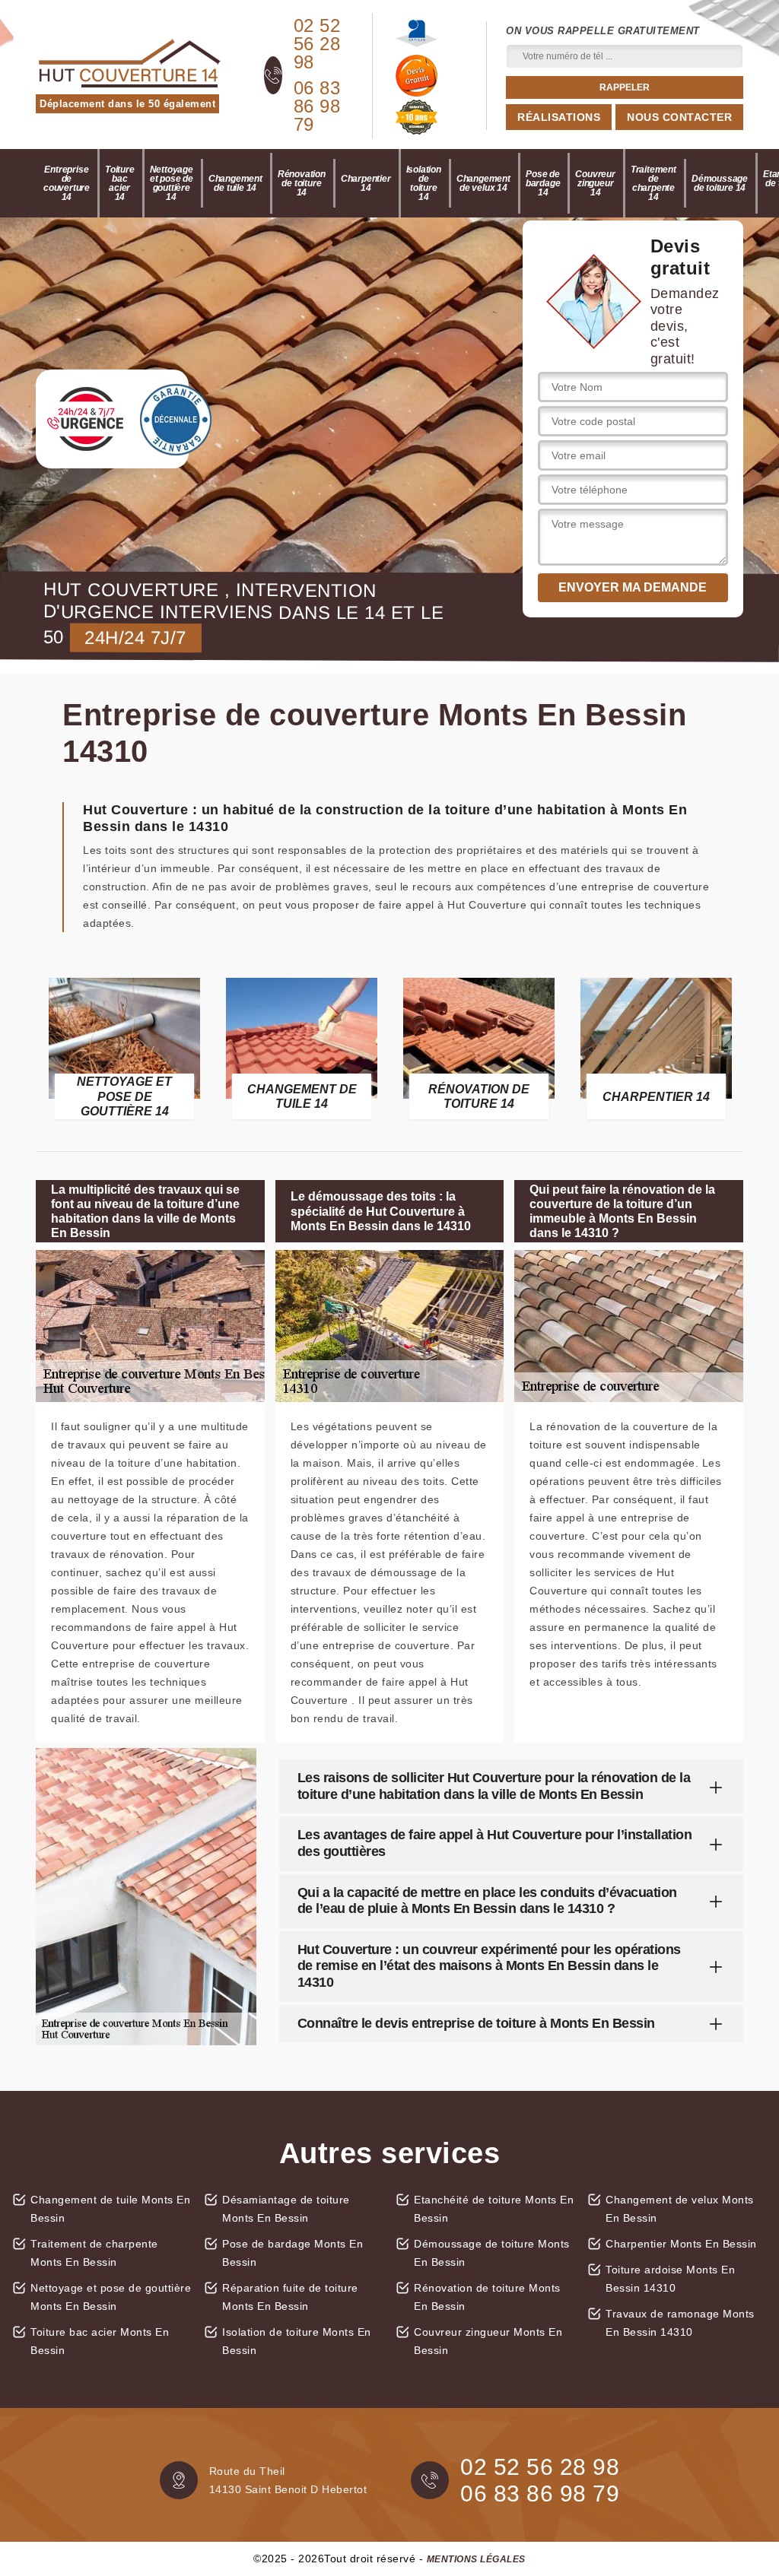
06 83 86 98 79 (317, 106)
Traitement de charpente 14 (653, 183)
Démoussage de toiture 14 (720, 183)
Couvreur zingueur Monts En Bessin (488, 2341)
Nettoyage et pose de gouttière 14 (172, 183)
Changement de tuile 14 (235, 183)
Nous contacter (679, 117)
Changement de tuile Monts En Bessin (110, 2209)
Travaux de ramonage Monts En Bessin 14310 (680, 2323)
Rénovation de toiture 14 (302, 183)
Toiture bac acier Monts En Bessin (100, 2341)
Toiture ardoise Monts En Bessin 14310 (670, 2279)
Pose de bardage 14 (543, 183)
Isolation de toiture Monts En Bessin (297, 2341)
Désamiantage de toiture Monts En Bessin (286, 2209)
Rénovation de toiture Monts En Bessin (487, 2297)
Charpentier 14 (366, 183)
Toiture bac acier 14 (120, 183)
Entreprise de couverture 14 (67, 183)
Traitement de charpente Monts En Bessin (94, 2253)
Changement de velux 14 (483, 183)
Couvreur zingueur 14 (595, 183)
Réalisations (559, 117)
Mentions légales (476, 2559)
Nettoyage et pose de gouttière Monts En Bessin (111, 2297)
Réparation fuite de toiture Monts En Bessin (290, 2297)
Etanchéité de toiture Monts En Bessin (494, 2209)
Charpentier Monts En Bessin (681, 2244)
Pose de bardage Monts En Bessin (293, 2253)
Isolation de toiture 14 (424, 183)
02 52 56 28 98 (317, 44)
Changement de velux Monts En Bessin (680, 2209)
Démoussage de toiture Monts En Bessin (492, 2253)
